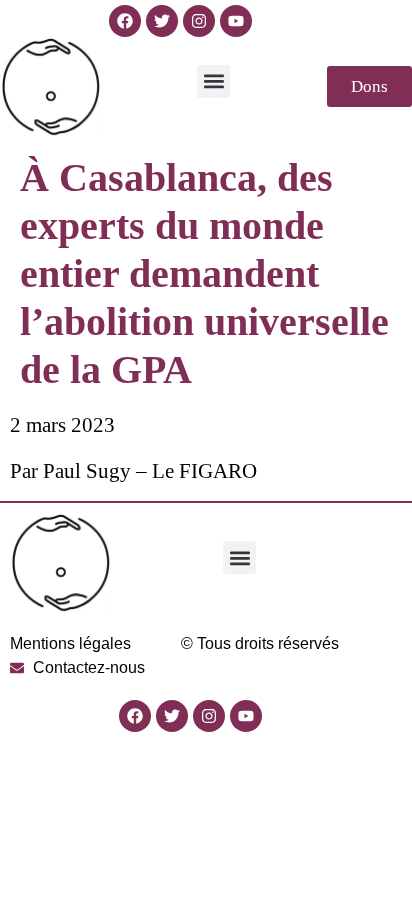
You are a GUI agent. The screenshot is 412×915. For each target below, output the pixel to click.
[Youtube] (236, 21)
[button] (213, 81)
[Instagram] (199, 21)
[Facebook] (125, 21)
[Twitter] (162, 21)
